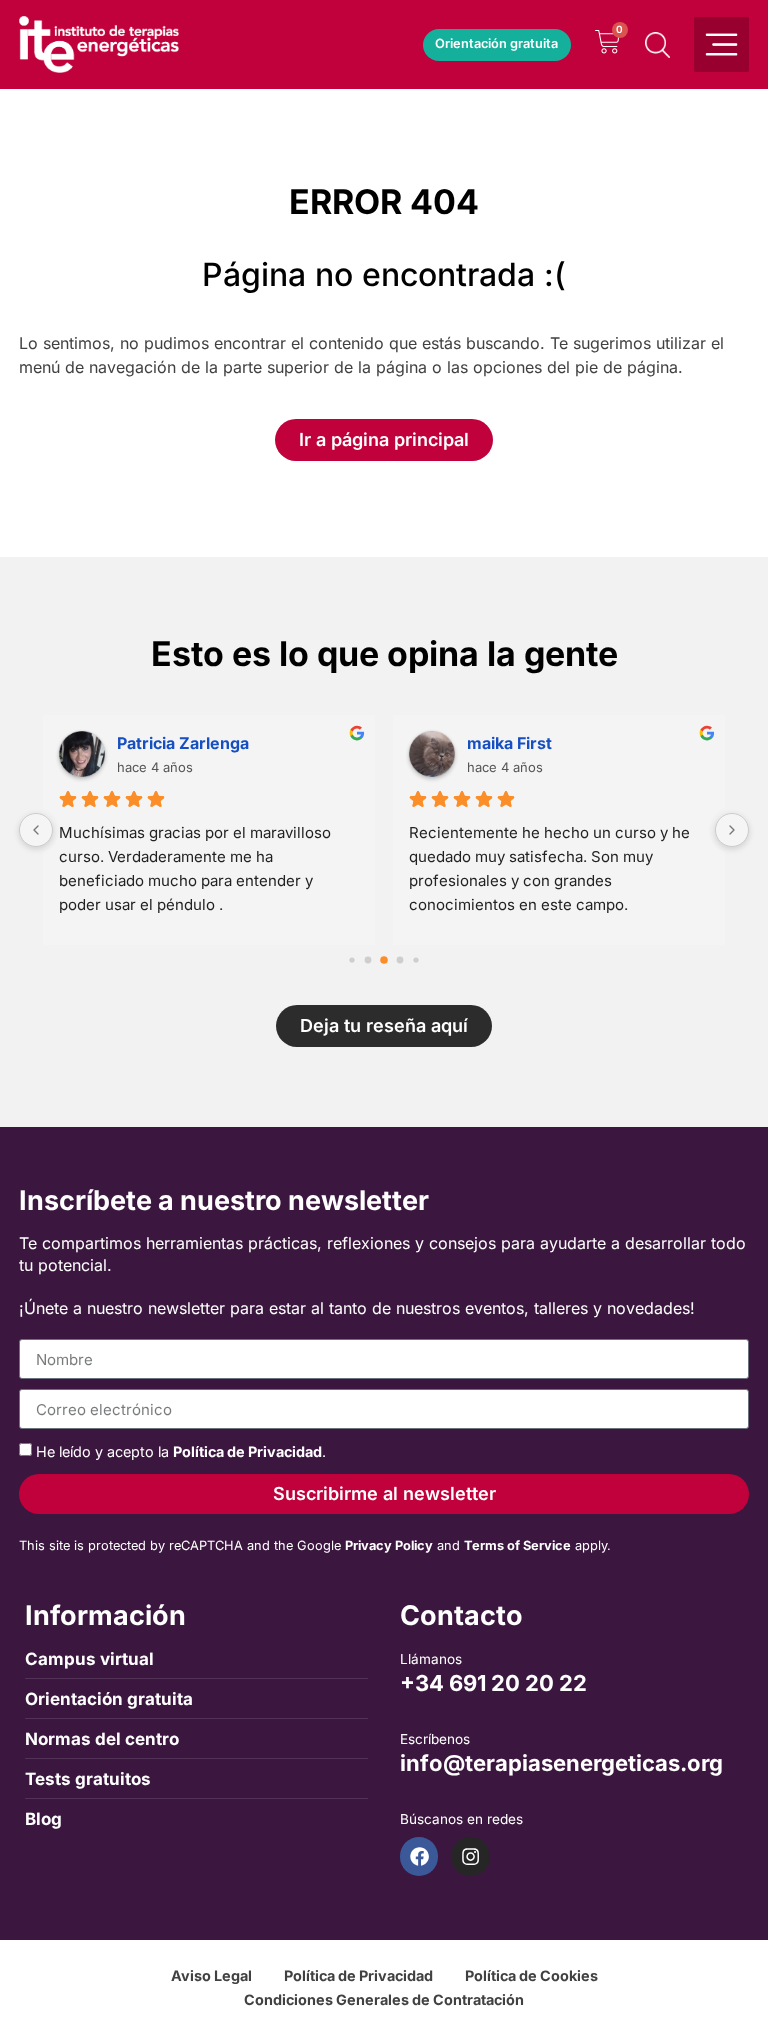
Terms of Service (517, 1545)
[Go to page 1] (368, 960)
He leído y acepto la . (181, 1451)
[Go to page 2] (384, 960)
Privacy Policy (389, 1545)
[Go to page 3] (400, 960)
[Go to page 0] (351, 960)
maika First (509, 743)
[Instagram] (470, 1856)
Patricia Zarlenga (183, 743)
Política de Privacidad (247, 1451)
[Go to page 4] (415, 960)
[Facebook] (419, 1856)
